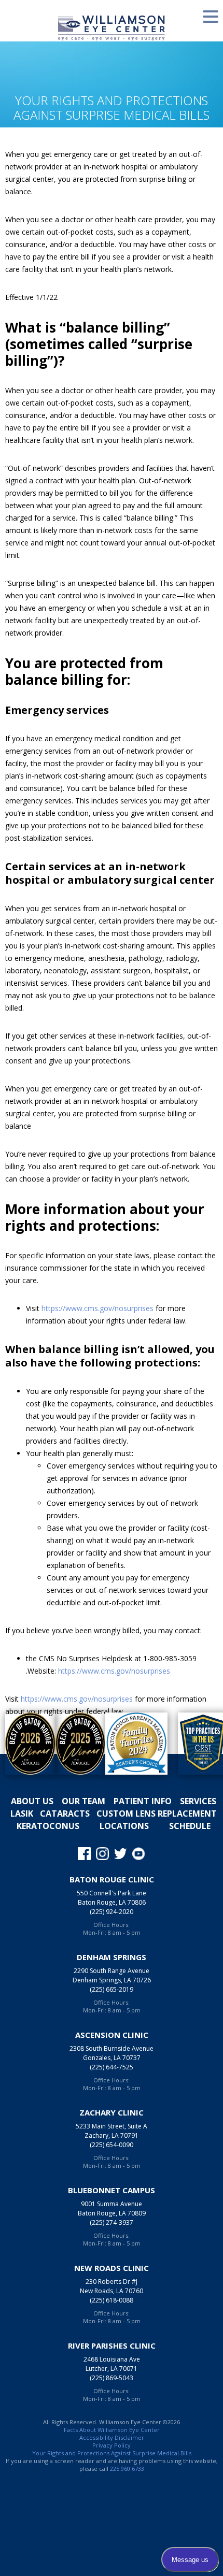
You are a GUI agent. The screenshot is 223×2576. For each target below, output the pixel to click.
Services (198, 1801)
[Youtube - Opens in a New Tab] (139, 1853)
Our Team (83, 1801)
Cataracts (65, 1814)
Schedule (190, 1826)
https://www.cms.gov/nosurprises (97, 1308)
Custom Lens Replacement (157, 1814)
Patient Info (143, 1801)
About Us (32, 1801)
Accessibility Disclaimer (112, 2437)
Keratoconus (48, 1826)
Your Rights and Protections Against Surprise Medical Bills (112, 2453)
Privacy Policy (112, 2445)
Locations (124, 1826)
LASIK (22, 1814)
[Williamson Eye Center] (112, 27)
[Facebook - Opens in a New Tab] (84, 1853)
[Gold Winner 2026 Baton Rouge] (25, 1744)
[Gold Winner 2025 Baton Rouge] (75, 1744)
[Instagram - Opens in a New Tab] (102, 1853)
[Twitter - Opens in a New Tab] (121, 1853)
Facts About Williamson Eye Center (112, 2430)
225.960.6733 (127, 2469)
